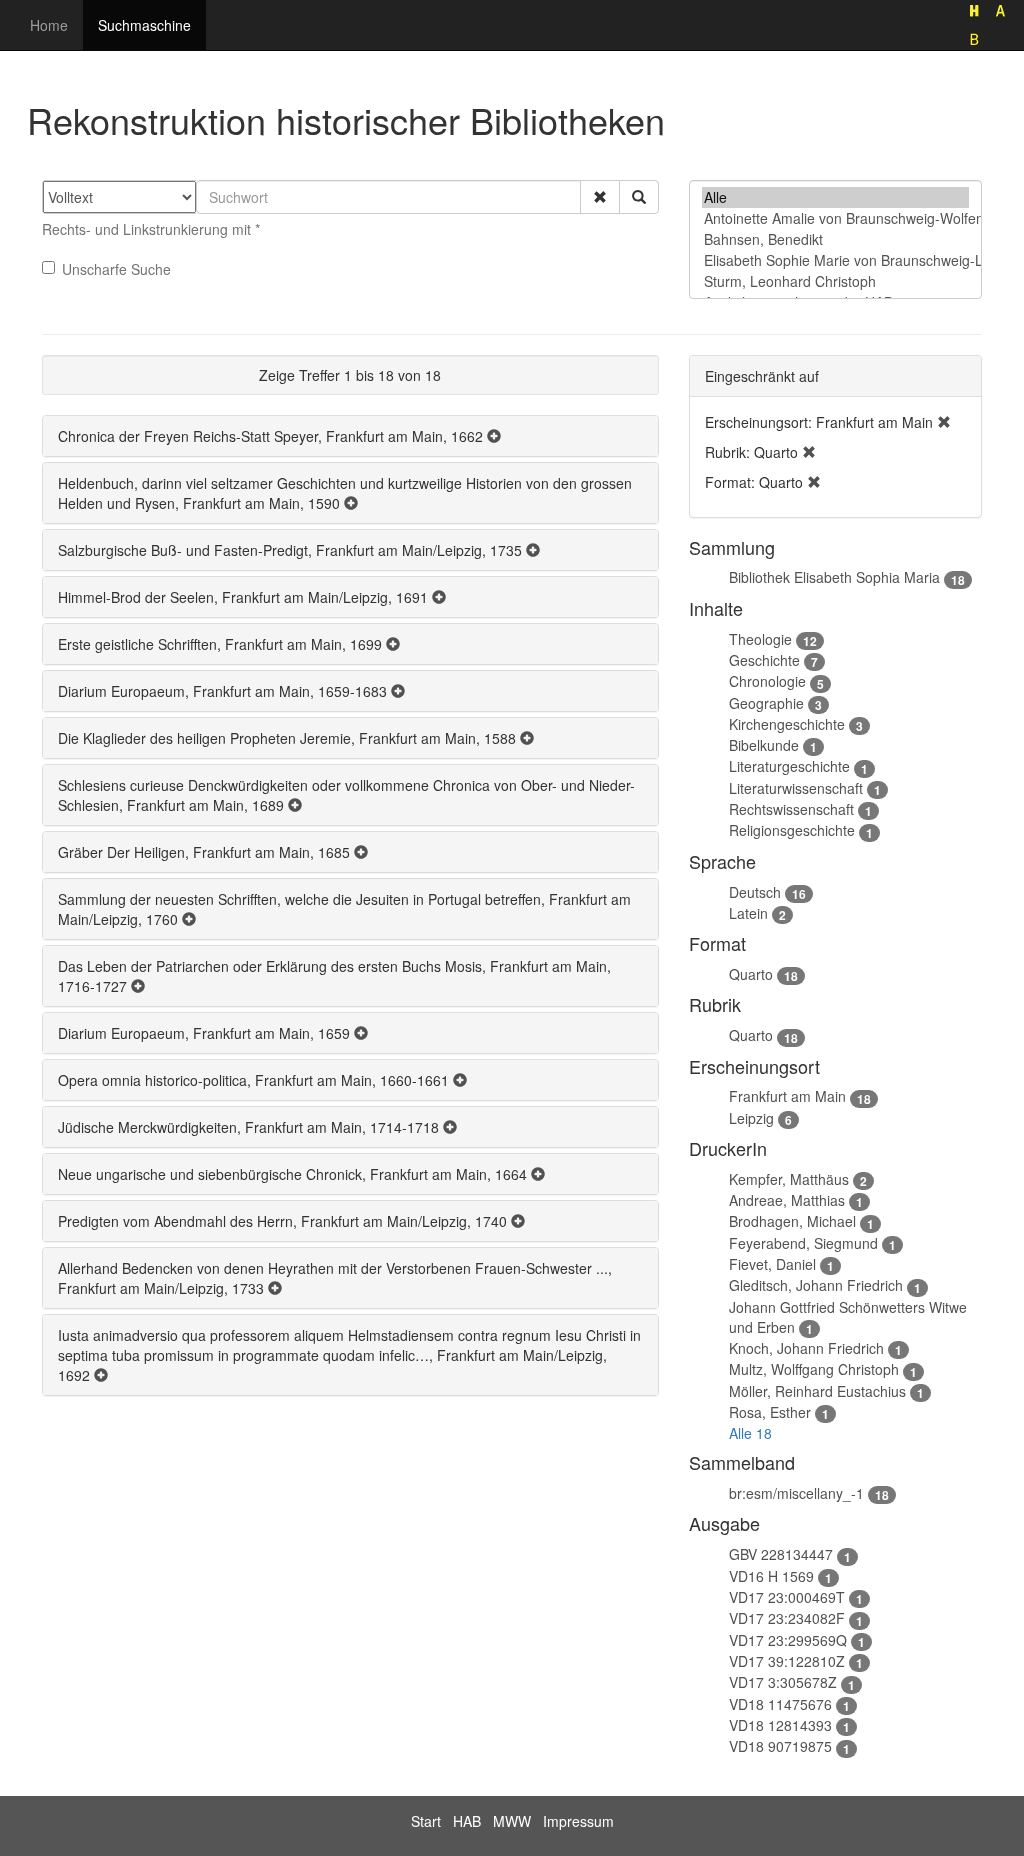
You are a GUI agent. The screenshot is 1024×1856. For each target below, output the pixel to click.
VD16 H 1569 (771, 1576)
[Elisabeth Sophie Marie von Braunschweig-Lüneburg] (835, 260)
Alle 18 (750, 1433)
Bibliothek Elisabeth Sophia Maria (834, 577)
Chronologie (767, 681)
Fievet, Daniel (772, 1264)
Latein (748, 913)
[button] (600, 197)
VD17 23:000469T (787, 1597)
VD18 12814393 (780, 1725)
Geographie (766, 703)
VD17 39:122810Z (787, 1661)
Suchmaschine (144, 25)
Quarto (751, 974)
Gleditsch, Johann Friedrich (816, 1285)
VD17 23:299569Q (788, 1640)
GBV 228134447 (781, 1554)
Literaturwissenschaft (796, 788)
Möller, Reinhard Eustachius (817, 1391)
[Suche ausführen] (639, 197)
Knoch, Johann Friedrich (806, 1348)
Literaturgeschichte (789, 766)
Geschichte (764, 660)
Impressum (578, 1821)
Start (426, 1821)
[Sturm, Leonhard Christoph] (835, 281)
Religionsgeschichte (792, 830)
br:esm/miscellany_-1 (796, 1493)
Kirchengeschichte (787, 724)
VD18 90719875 (780, 1746)
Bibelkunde (764, 745)
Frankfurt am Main (787, 1096)
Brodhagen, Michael (792, 1221)
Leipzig (751, 1118)
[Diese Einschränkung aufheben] (944, 422)
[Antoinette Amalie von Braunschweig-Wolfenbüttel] (835, 218)
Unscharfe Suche (116, 269)
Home (49, 25)
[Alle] (835, 197)
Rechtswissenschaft (791, 809)
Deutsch (755, 892)
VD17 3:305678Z (783, 1682)
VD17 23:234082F (787, 1618)
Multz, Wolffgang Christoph (814, 1369)
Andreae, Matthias (787, 1200)
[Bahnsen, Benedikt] (835, 239)
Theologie (760, 639)
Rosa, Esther (770, 1412)
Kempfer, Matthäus (789, 1179)
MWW (512, 1821)
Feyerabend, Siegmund (803, 1243)
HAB (467, 1821)
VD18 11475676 (780, 1704)
